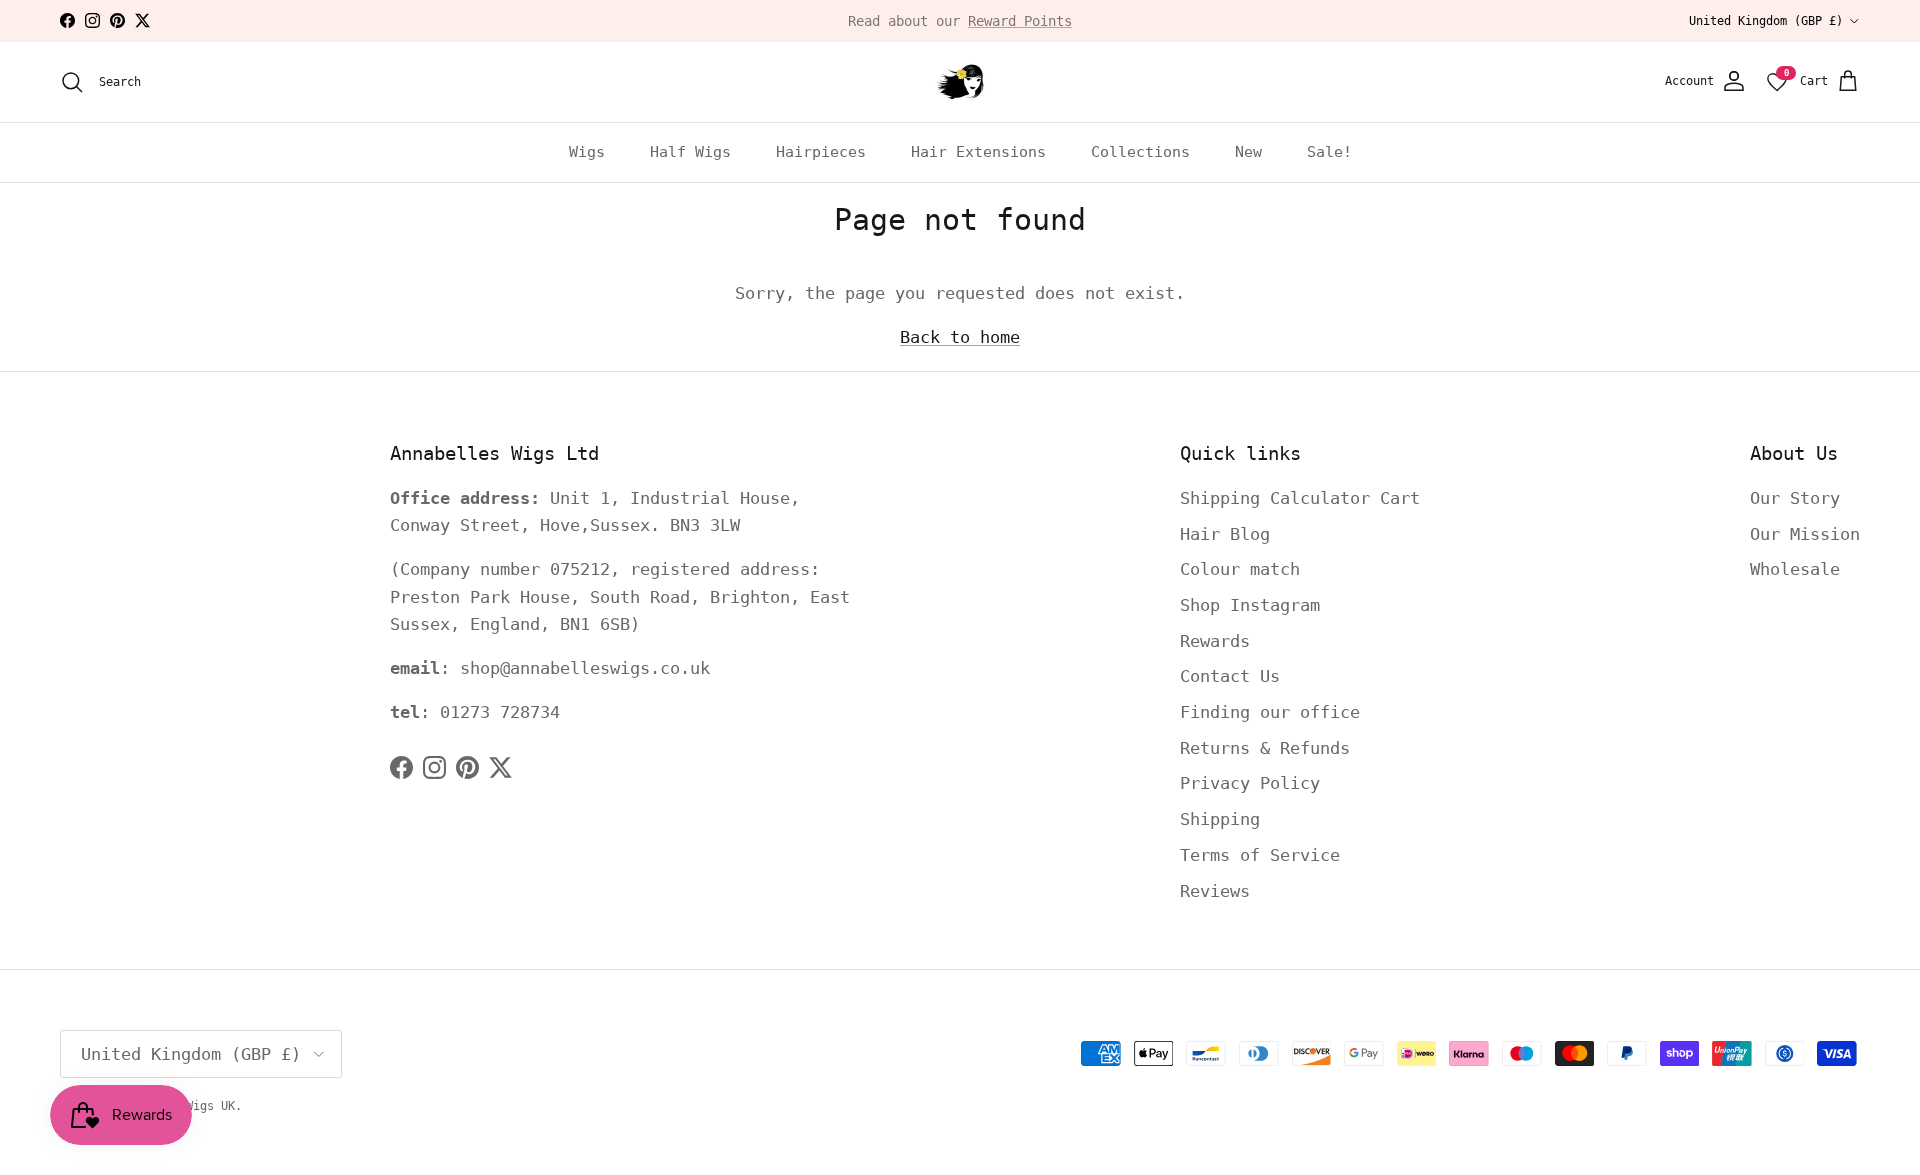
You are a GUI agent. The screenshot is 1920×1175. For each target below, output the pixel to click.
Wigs (587, 152)
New (1248, 152)
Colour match (1240, 569)
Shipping (1220, 819)
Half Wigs (690, 152)
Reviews (1215, 891)
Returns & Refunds (1265, 748)
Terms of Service (1260, 855)
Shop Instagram (1250, 605)
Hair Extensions (978, 152)
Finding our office (1270, 712)
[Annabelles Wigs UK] (960, 82)
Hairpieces (821, 152)
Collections (1140, 152)
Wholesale (1795, 569)
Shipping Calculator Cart (1300, 498)
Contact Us (1230, 676)
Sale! (1329, 152)
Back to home (960, 337)
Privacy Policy (1250, 783)
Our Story (1795, 498)
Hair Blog (1225, 534)
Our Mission (1805, 534)
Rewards (1215, 641)
